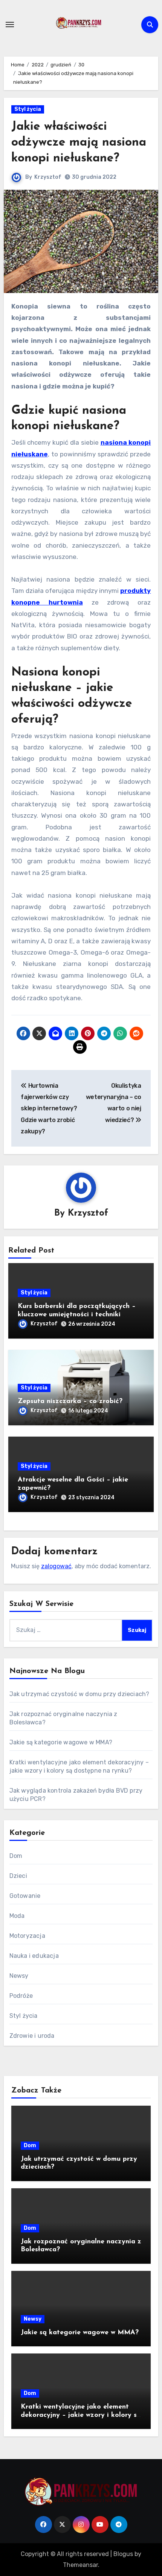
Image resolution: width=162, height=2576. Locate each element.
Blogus (123, 2554)
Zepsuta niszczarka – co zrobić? (70, 1402)
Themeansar (80, 2565)
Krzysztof (48, 177)
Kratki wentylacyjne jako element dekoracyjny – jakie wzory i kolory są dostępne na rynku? (81, 2415)
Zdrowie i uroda (32, 2036)
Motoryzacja (27, 1936)
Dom (16, 1856)
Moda (17, 1916)
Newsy (19, 1976)
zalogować (56, 1566)
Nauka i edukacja (34, 1956)
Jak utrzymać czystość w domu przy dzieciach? (79, 1694)
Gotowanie (25, 1896)
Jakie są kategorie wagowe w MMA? (61, 1742)
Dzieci (18, 1876)
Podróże (21, 1996)
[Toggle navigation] (10, 25)
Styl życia (28, 109)
